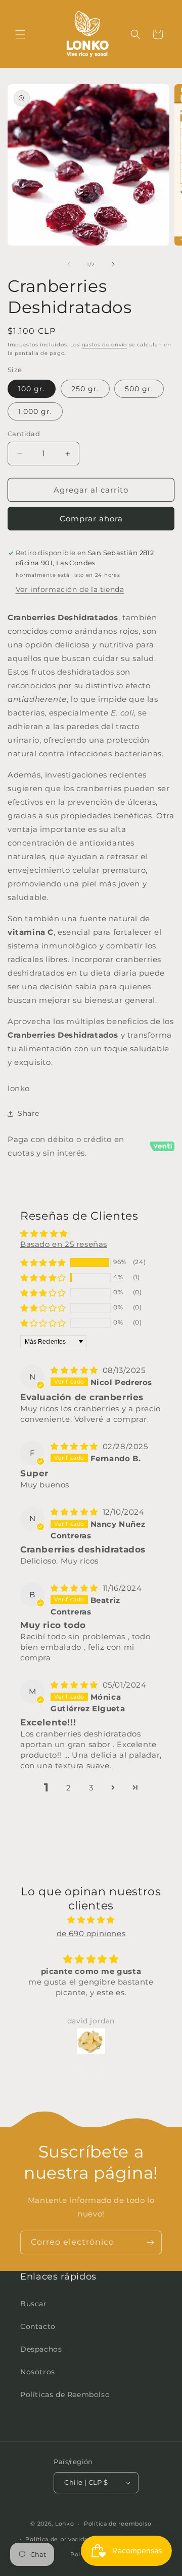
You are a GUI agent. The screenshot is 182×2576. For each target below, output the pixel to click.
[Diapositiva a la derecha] (113, 264)
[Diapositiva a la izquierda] (69, 264)
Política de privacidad (58, 2539)
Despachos (41, 2349)
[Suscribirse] (150, 2242)
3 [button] (91, 1788)
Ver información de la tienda (70, 589)
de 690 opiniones (91, 1933)
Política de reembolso (118, 2524)
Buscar (34, 2304)
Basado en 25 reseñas (64, 1244)
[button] (20, 34)
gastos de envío (105, 345)
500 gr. (139, 389)
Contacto (38, 2326)
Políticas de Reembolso (65, 2394)
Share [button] (29, 1113)
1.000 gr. (35, 411)
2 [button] (69, 1788)
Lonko (65, 2524)
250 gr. (85, 389)
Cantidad (24, 434)
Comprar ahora (91, 519)
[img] (76, 1370)
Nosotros (38, 2372)
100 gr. (32, 389)
